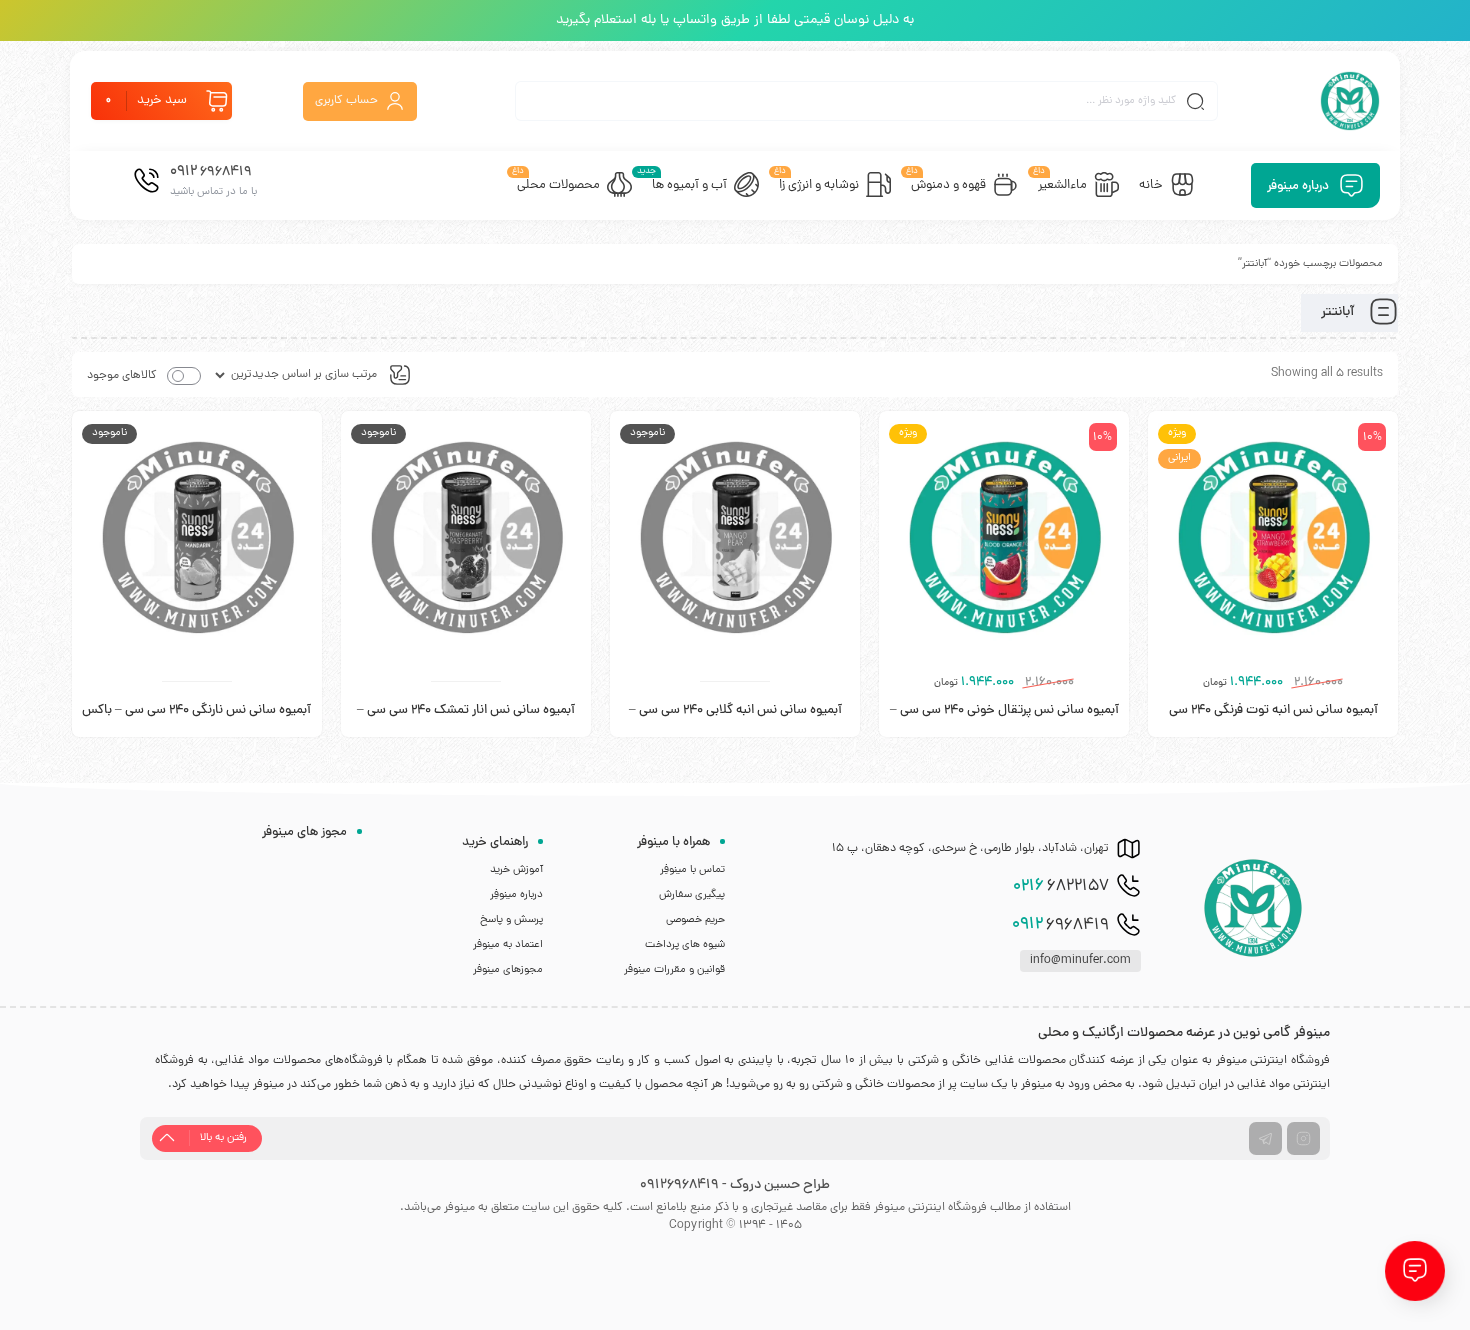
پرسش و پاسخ (511, 920)
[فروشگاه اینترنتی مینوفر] (1350, 101)
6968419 (1060, 925)
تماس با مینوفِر (692, 870)
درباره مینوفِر (516, 895)
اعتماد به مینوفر (508, 945)
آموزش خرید (516, 870)
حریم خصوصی (695, 920)
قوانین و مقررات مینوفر (674, 970)
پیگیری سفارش (692, 895)
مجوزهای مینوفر (508, 970)
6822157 (1061, 887)
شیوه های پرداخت (685, 945)
